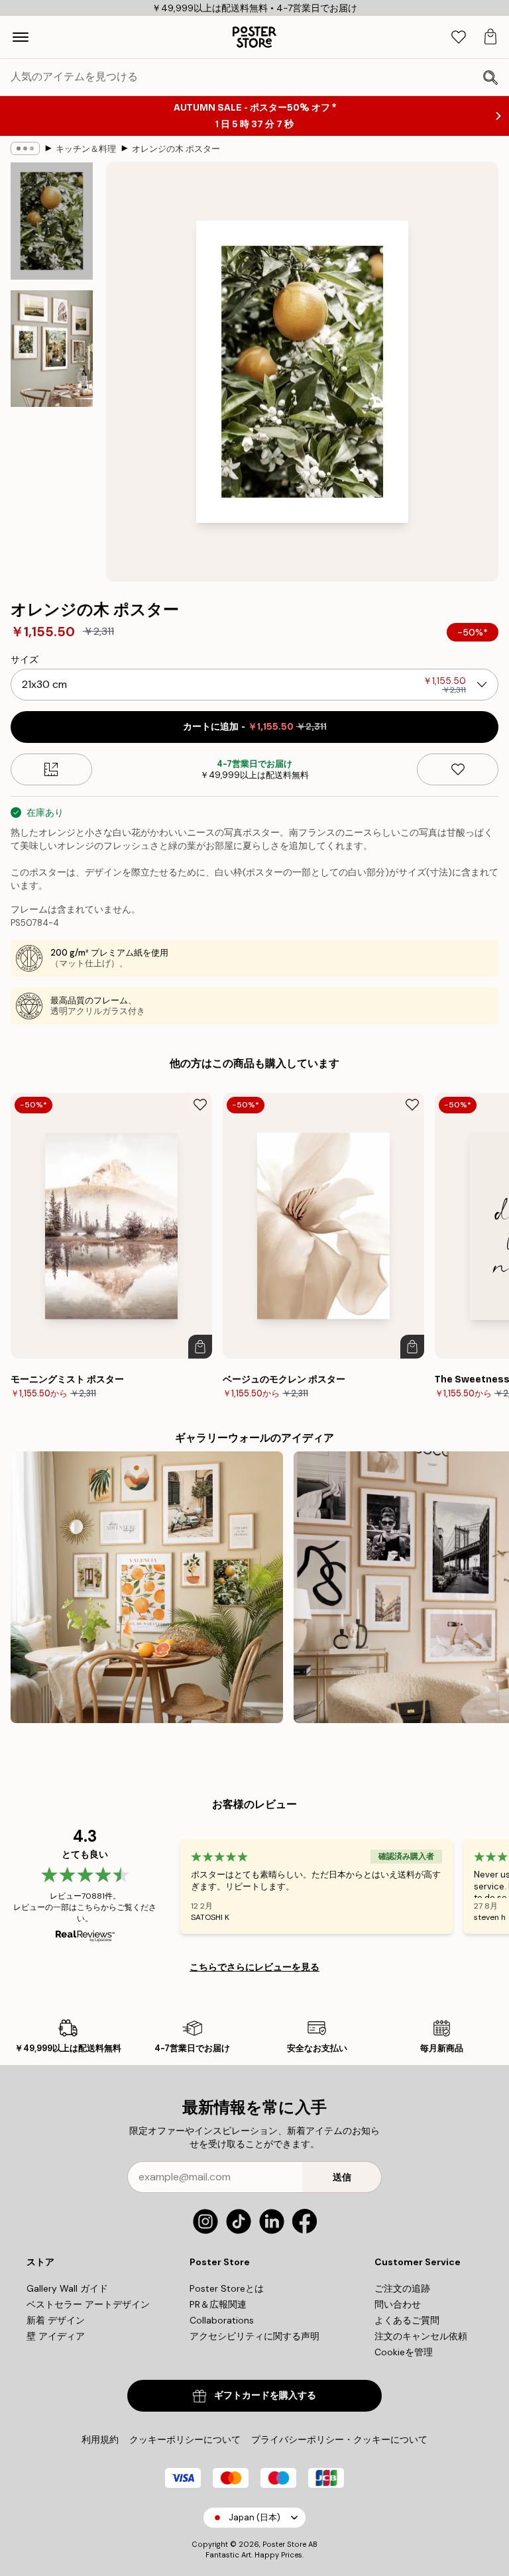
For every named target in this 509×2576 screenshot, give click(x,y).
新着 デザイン (56, 2320)
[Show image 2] (52, 349)
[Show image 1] (52, 221)
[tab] (459, 37)
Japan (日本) (254, 2517)
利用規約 (100, 2439)
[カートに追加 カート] (200, 1347)
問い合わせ (398, 2304)
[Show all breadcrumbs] (25, 148)
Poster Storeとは (227, 2288)
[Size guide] (51, 769)
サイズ (25, 659)
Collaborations (222, 2320)
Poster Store (284, 2544)
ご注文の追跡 (402, 2288)
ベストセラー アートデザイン (88, 2304)
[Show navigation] (21, 37)
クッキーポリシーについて (185, 2439)
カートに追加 (255, 727)
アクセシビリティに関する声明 (254, 2336)
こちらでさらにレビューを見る (254, 1967)
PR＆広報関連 (218, 2304)
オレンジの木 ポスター (176, 149)
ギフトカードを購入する (265, 2395)
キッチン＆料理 (86, 149)
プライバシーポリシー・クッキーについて (339, 2439)
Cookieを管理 (404, 2352)
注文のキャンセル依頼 (421, 2336)
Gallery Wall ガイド (67, 2288)
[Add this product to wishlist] (458, 769)
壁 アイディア (56, 2336)
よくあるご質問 (407, 2320)
